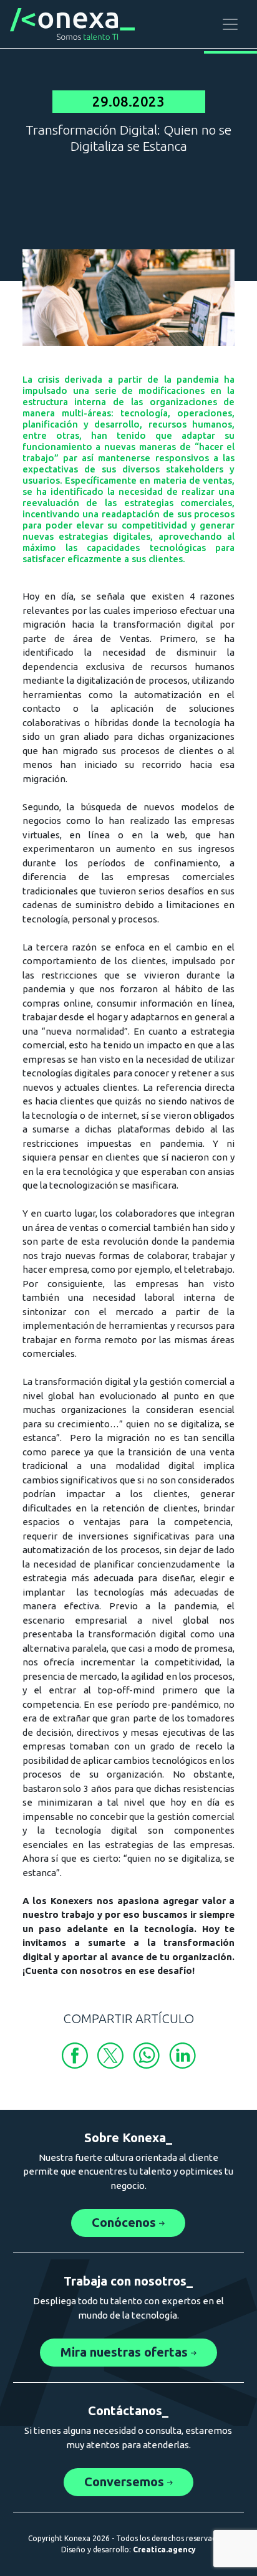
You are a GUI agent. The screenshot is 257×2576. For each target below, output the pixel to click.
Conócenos (125, 2222)
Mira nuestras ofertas (126, 2352)
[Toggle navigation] (230, 24)
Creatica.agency (164, 2550)
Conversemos (126, 2482)
